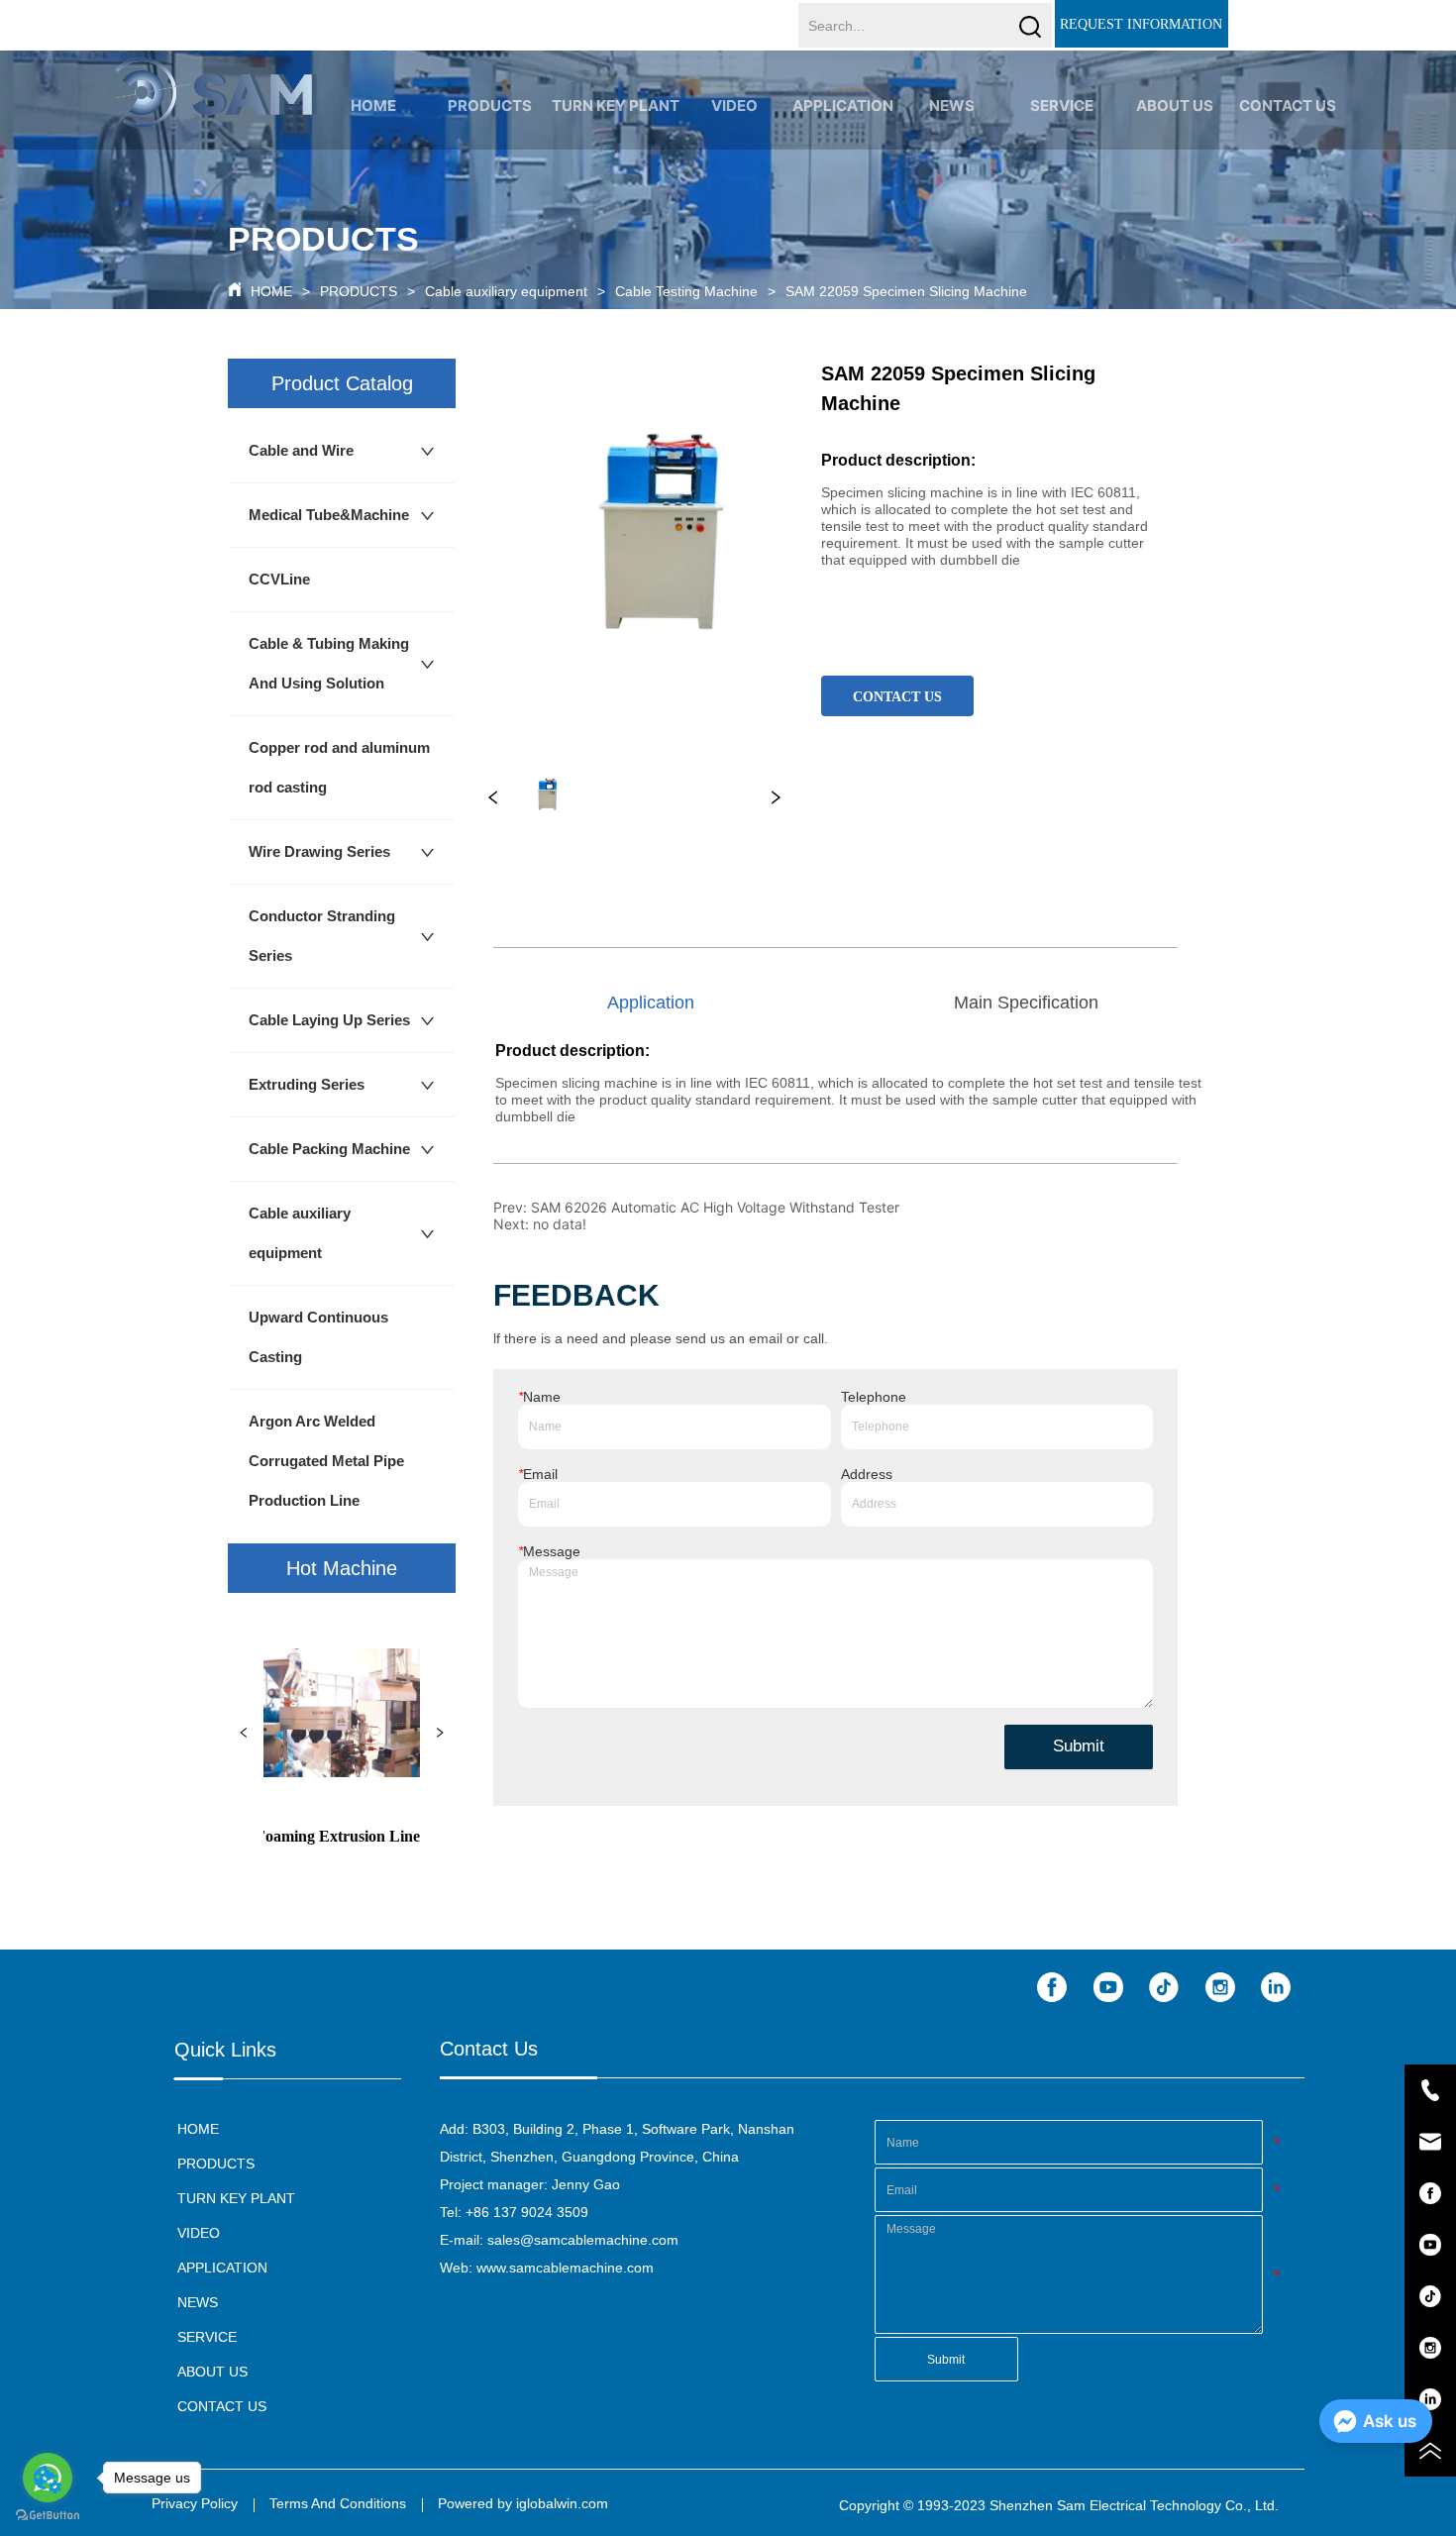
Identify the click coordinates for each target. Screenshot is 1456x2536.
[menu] (831, 105)
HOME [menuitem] (373, 106)
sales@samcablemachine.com (583, 2240)
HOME (271, 291)
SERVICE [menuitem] (1062, 106)
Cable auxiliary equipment (506, 291)
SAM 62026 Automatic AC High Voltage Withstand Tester (715, 1207)
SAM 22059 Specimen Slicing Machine (906, 291)
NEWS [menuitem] (952, 106)
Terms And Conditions (338, 2503)
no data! (560, 1224)
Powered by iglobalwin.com (523, 2503)
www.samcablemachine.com (565, 2268)
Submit (1079, 1746)
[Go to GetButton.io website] (48, 2516)
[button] (490, 106)
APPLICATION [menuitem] (843, 106)
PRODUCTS (359, 291)
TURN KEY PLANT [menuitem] (616, 106)
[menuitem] (490, 105)
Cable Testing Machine (686, 291)
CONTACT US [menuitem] (1288, 106)
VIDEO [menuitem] (734, 106)
